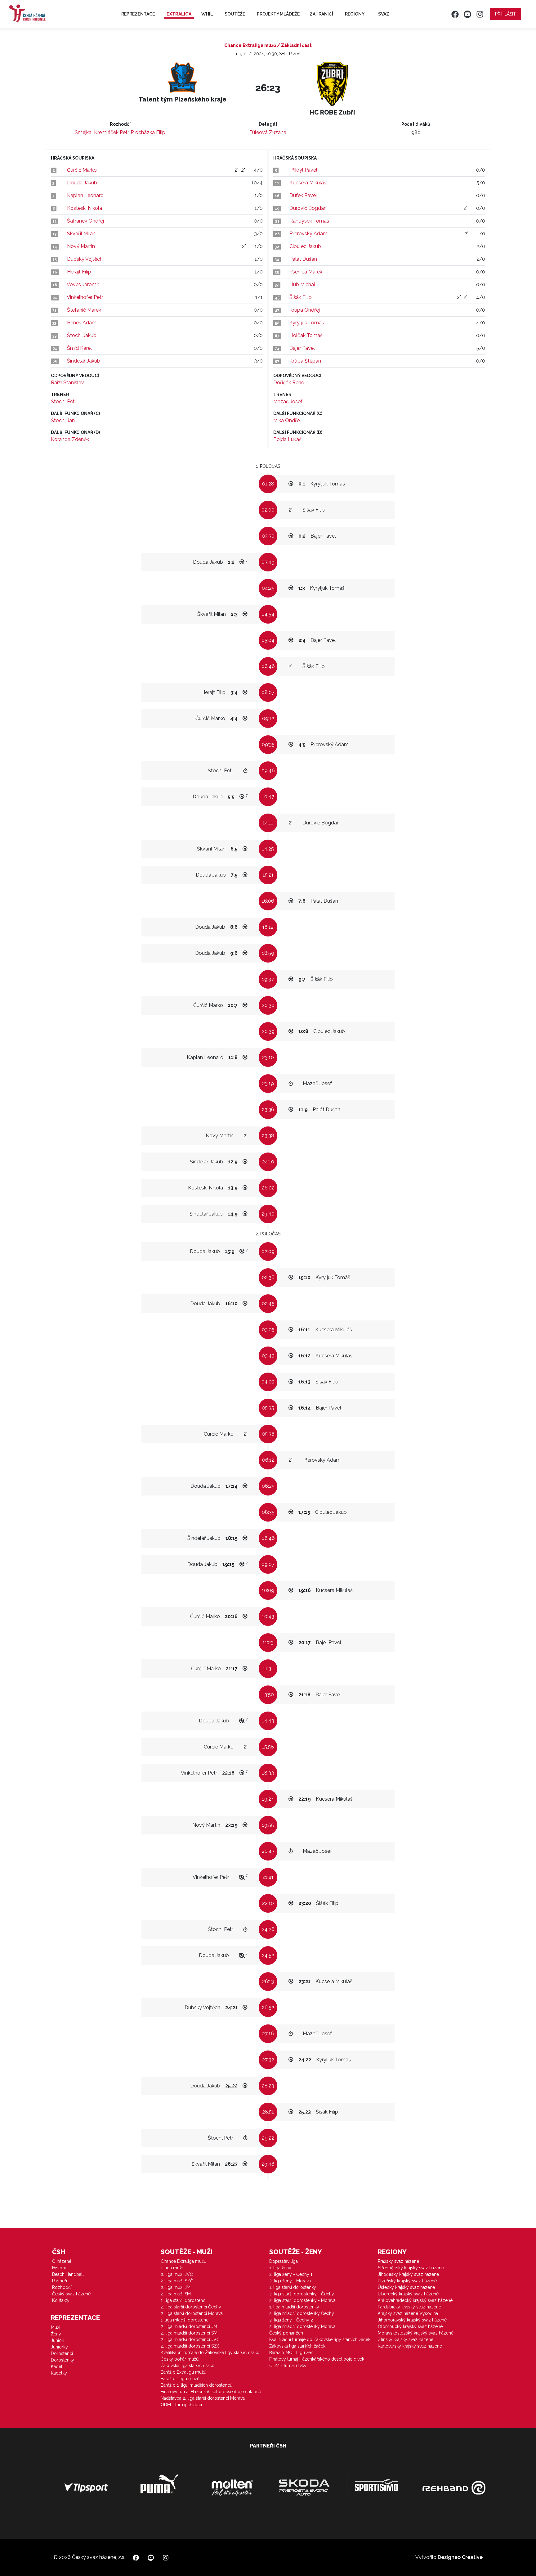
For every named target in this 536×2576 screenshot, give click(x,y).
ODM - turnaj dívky (288, 2366)
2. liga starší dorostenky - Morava (302, 2300)
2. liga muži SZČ (177, 2281)
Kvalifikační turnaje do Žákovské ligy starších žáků (210, 2353)
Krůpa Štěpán (305, 361)
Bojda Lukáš (287, 439)
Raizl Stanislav (67, 383)
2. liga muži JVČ (177, 2274)
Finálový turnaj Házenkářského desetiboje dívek (317, 2359)
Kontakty (61, 2300)
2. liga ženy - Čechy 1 (291, 2274)
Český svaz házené (71, 2294)
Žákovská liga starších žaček (297, 2346)
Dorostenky (63, 2360)
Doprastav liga (284, 2261)
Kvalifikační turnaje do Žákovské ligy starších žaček (320, 2339)
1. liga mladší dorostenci (185, 2320)
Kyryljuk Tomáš (307, 323)
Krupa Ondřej (305, 310)
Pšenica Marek (306, 272)
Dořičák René (289, 383)
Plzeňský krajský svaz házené (407, 2281)
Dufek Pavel (303, 195)
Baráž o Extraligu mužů (183, 2372)
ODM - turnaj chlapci (181, 2405)
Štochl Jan (63, 420)
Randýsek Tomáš (309, 221)
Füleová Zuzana (268, 132)
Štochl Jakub (82, 335)
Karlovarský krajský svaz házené (410, 2346)
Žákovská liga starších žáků (188, 2366)
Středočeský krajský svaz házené (411, 2268)
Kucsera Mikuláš (308, 183)
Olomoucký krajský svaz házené (410, 2326)
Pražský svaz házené (398, 2261)
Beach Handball (68, 2274)
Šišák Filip (301, 297)
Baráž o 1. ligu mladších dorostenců (197, 2385)
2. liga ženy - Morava (290, 2281)
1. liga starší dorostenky (293, 2287)
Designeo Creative (460, 2557)
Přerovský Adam (308, 234)
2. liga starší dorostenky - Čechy (302, 2294)
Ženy (56, 2334)
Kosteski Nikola (85, 208)
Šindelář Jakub (84, 361)
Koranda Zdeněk (70, 439)
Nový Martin (81, 246)
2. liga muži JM (176, 2287)
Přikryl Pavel (303, 170)
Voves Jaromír (83, 284)
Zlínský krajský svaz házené (406, 2339)
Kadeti (57, 2366)
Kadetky (59, 2373)
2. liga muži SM (176, 2294)
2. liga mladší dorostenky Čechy (302, 2313)
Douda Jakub (82, 183)
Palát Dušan (303, 259)
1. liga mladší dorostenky (294, 2307)
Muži (56, 2327)
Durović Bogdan (308, 208)
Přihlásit (505, 14)
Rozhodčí (62, 2287)
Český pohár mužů (180, 2359)
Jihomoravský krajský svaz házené (412, 2320)
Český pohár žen (286, 2333)
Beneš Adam (82, 323)
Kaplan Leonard (85, 195)
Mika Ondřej (287, 420)
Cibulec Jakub (305, 246)
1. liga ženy (280, 2268)
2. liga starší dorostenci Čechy (191, 2307)
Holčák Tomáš (306, 335)
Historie (60, 2268)
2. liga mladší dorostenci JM (189, 2326)
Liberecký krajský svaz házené (408, 2294)
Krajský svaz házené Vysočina (408, 2313)
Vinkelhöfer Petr (85, 297)
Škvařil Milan (81, 234)
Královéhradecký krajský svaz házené (415, 2300)
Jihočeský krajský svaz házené (408, 2274)
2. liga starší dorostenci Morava (192, 2313)
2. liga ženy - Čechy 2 (291, 2320)
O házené (62, 2261)
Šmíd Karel (79, 348)
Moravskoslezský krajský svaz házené (416, 2333)
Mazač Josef (288, 402)
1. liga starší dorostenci (183, 2300)
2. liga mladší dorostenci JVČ (190, 2339)
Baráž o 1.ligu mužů (180, 2379)
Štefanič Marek (84, 310)
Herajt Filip (79, 272)
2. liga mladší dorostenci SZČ (190, 2346)
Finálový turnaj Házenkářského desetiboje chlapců (211, 2392)
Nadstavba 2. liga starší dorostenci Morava (203, 2398)
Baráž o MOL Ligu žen (291, 2353)
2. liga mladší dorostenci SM (189, 2333)
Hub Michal (302, 284)
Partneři (60, 2281)
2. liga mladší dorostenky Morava (302, 2326)
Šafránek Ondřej (85, 221)
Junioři (58, 2340)
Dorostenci (62, 2353)
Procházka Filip (148, 132)
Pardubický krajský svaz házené (409, 2307)
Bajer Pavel (302, 348)
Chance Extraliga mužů (183, 2261)
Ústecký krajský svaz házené (406, 2287)
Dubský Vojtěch (85, 259)
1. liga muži (172, 2268)
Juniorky (59, 2347)
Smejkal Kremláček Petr (102, 132)
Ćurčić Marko (82, 170)
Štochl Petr (64, 402)
